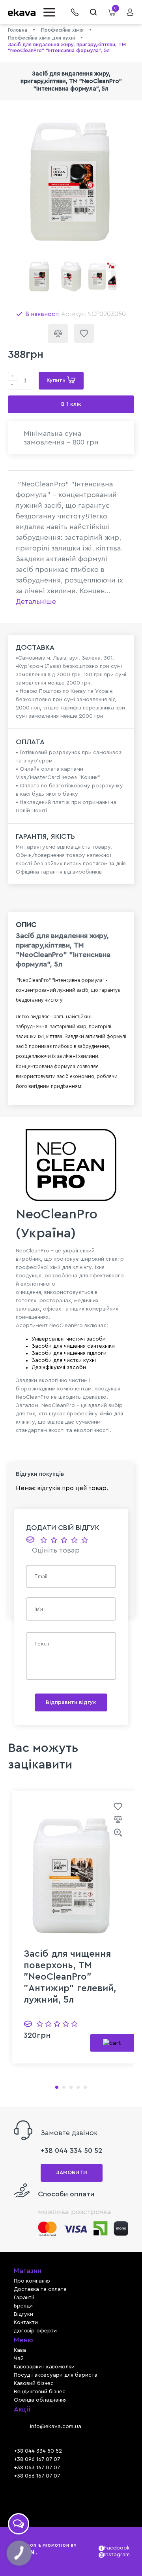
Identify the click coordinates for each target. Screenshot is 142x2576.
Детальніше (36, 601)
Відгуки (23, 2314)
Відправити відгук (71, 1702)
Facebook (116, 2548)
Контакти (26, 2323)
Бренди (23, 2306)
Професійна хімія (62, 30)
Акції (22, 2409)
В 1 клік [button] (71, 404)
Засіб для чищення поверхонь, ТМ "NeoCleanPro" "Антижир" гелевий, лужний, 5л (70, 1977)
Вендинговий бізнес (40, 2392)
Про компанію (32, 2281)
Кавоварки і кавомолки (44, 2367)
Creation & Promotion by (45, 2550)
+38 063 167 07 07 (37, 2468)
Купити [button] (57, 380)
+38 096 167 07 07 (37, 2459)
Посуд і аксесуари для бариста (56, 2375)
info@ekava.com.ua (56, 2427)
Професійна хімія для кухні (41, 38)
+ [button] (13, 376)
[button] (51, 12)
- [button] (12, 385)
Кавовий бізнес (34, 2383)
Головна (18, 30)
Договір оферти (35, 2331)
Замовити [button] (72, 2173)
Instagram (116, 2555)
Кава (20, 2350)
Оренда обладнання (40, 2400)
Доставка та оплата (40, 2289)
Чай (19, 2358)
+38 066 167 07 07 (37, 2476)
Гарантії (24, 2298)
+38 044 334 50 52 (72, 2150)
